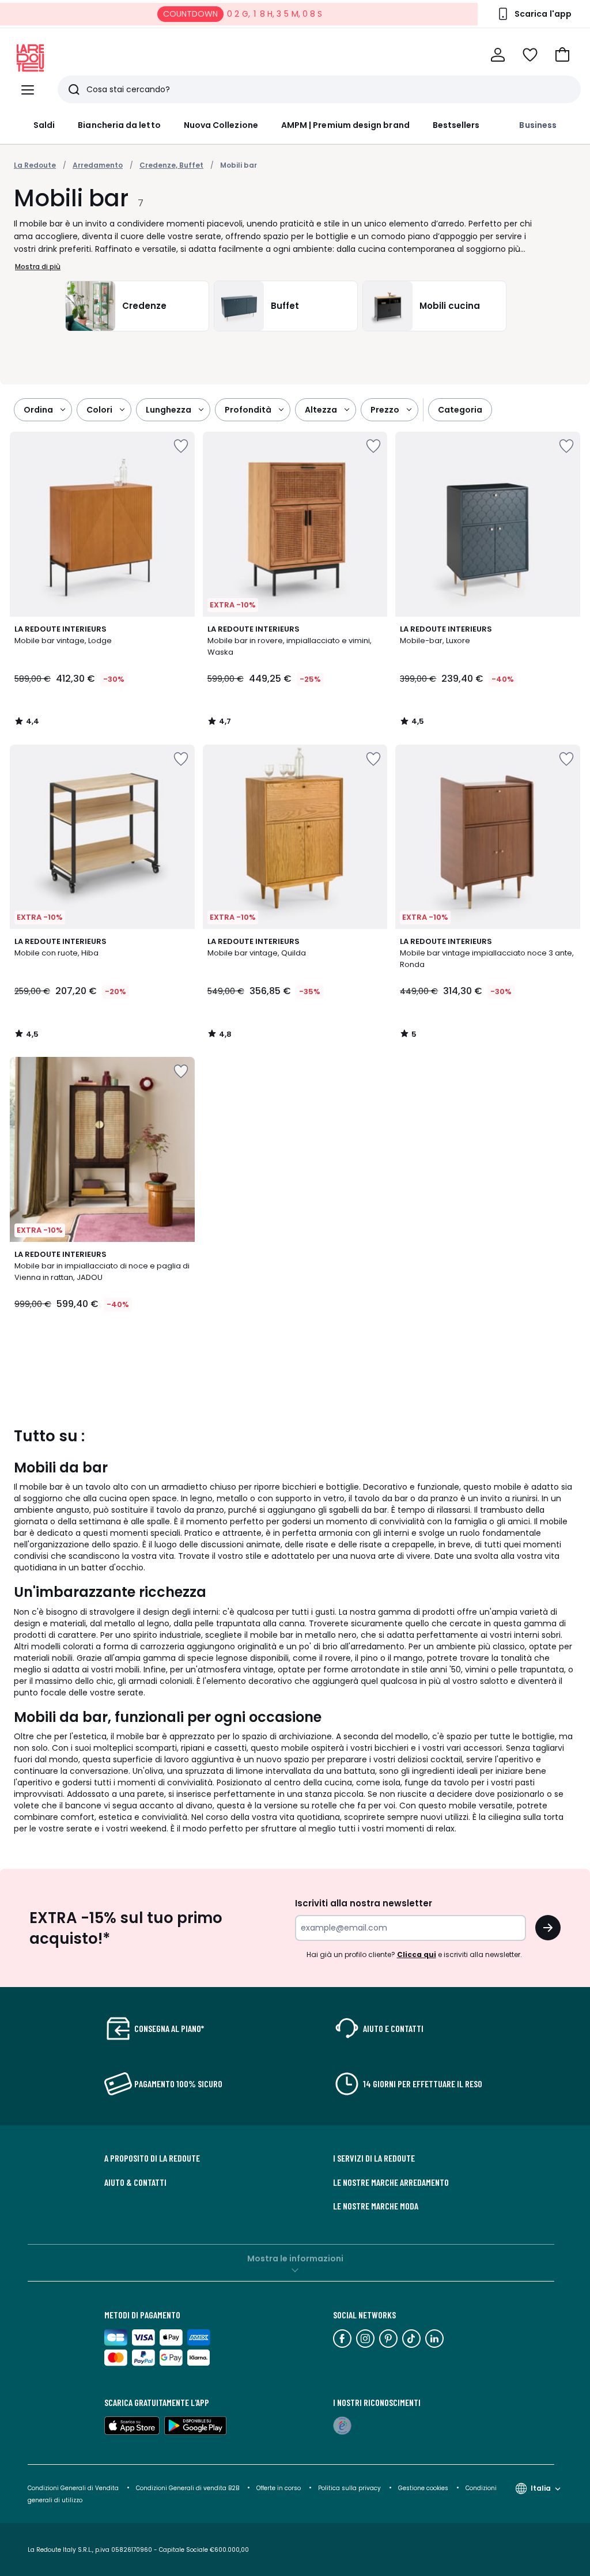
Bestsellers (456, 125)
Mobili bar (239, 165)
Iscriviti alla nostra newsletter (364, 1903)
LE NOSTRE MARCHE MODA (376, 2206)
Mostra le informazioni (295, 2258)
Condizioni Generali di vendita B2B (188, 2488)
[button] (562, 55)
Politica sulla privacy (349, 2488)
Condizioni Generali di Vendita (73, 2488)
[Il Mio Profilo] (498, 55)
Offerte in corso (279, 2488)
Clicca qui (417, 1954)
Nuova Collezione (221, 125)
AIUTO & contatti (135, 2182)
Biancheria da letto (119, 125)
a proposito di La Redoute (152, 2158)
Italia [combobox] (541, 2488)
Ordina (38, 410)
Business (538, 125)
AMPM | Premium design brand (345, 125)
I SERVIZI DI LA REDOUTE (374, 2158)
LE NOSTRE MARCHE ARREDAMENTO (391, 2182)
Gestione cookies (423, 2488)
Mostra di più (38, 267)
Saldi (44, 125)
